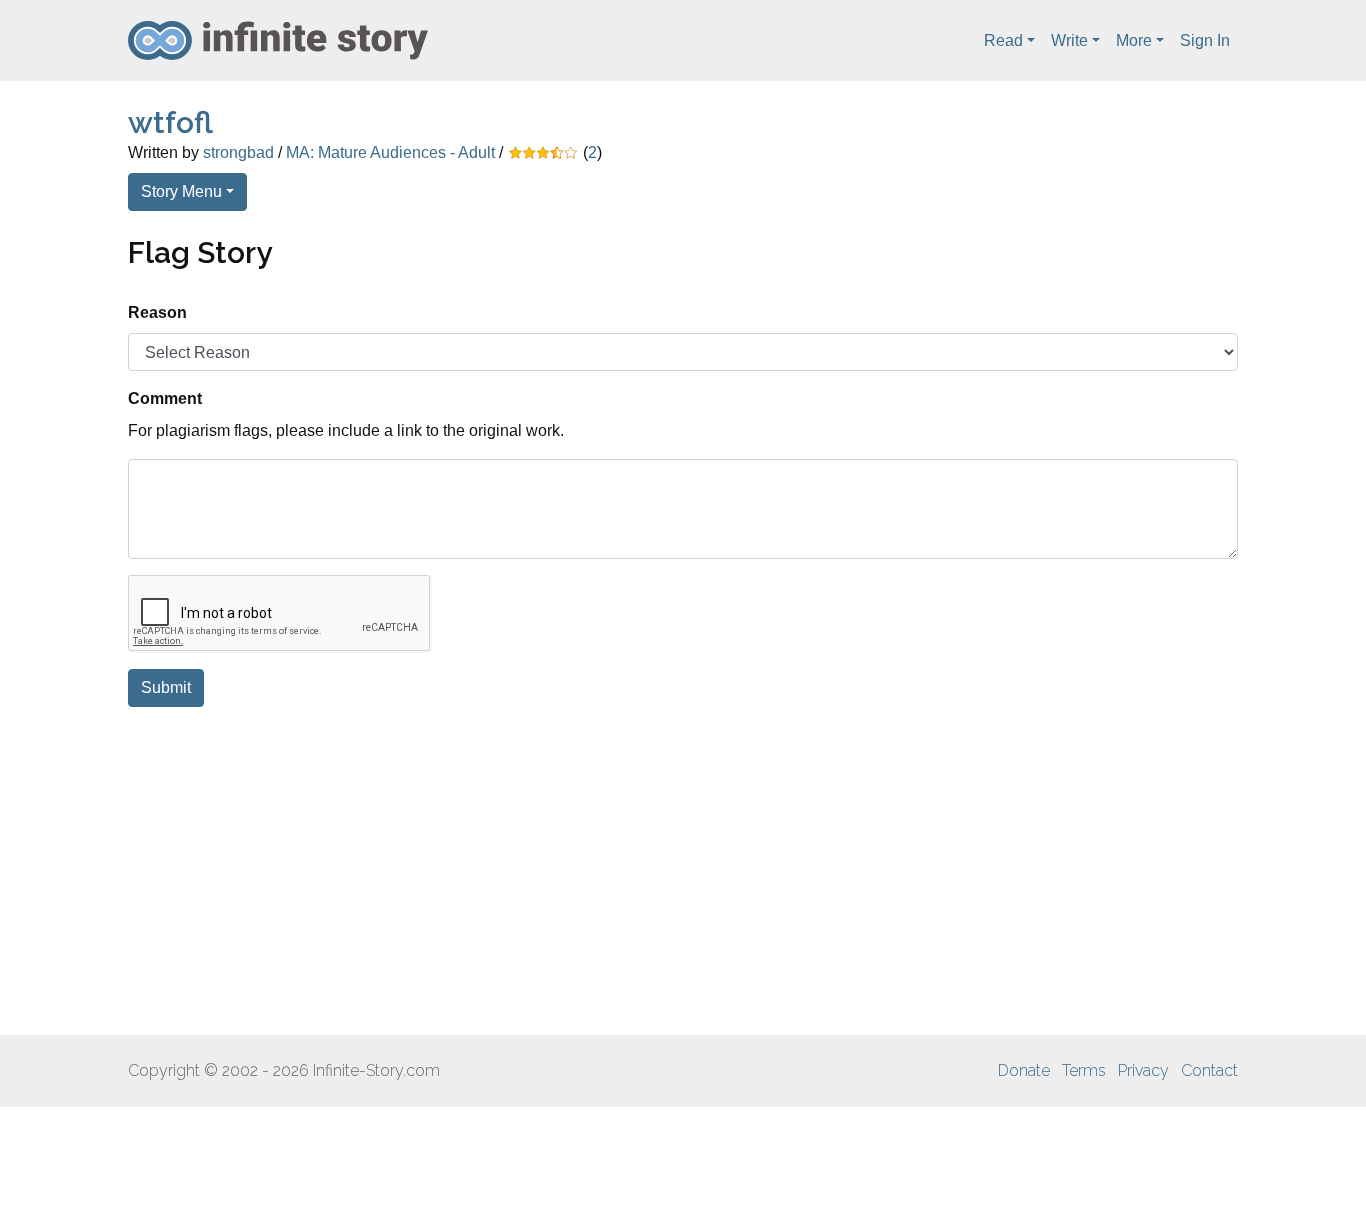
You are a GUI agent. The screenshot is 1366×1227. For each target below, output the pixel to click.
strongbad (238, 152)
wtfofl (170, 122)
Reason (157, 312)
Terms (1084, 1070)
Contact (1209, 1070)
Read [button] (1003, 40)
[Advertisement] (683, 871)
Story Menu (181, 191)
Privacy (1143, 1070)
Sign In (1205, 40)
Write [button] (1069, 40)
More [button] (1134, 40)
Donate (1024, 1070)
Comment (165, 398)
